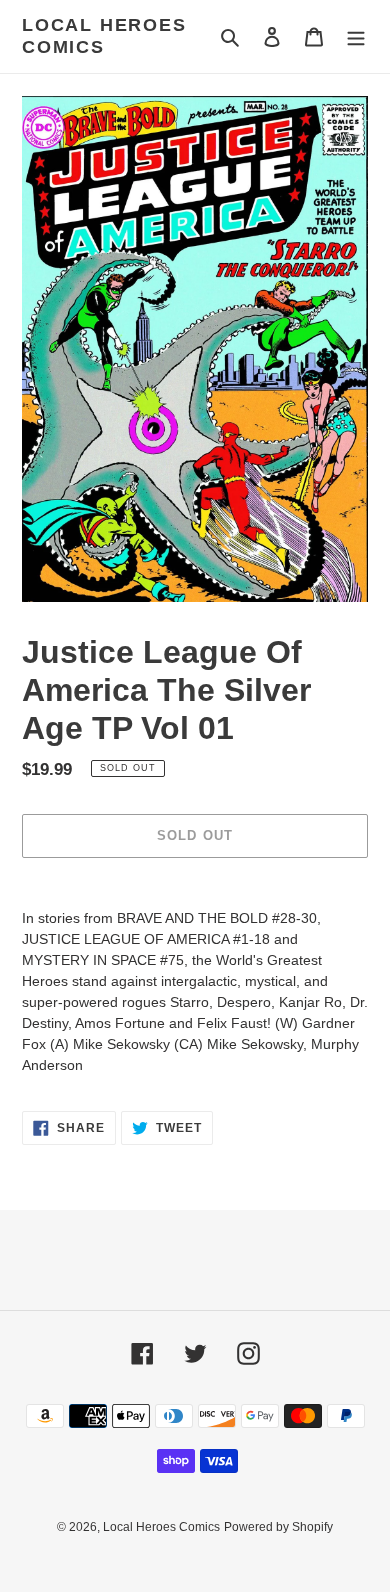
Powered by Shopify (278, 1527)
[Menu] (356, 36)
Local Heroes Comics (104, 36)
